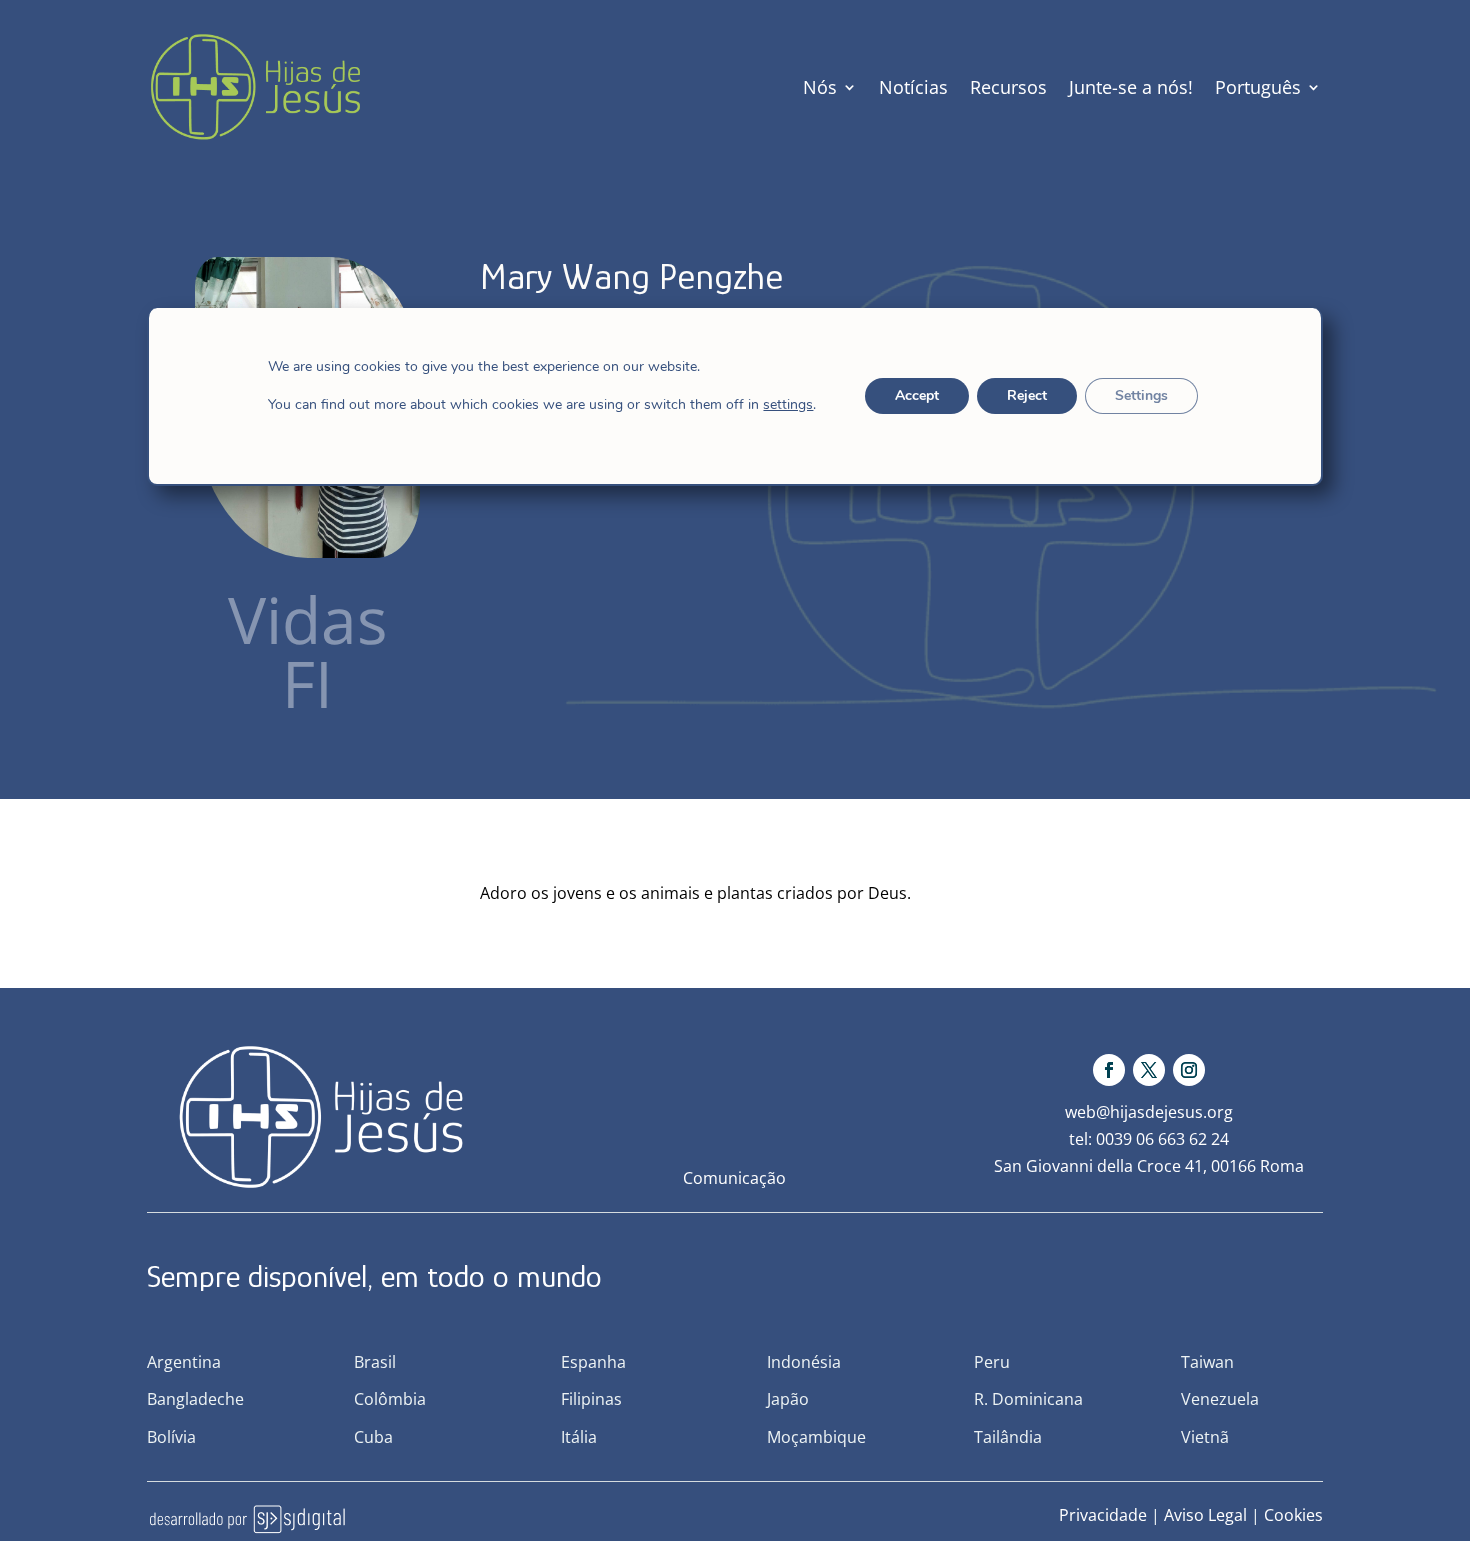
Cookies (1293, 1515)
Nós (820, 87)
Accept (917, 395)
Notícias (913, 87)
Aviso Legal (1205, 1515)
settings (788, 405)
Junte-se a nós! (1131, 87)
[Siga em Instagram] (1189, 1070)
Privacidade (1103, 1515)
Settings (1141, 395)
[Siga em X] (1149, 1070)
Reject (1027, 395)
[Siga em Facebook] (1109, 1070)
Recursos (1008, 87)
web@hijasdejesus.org (1149, 1112)
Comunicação (734, 1178)
